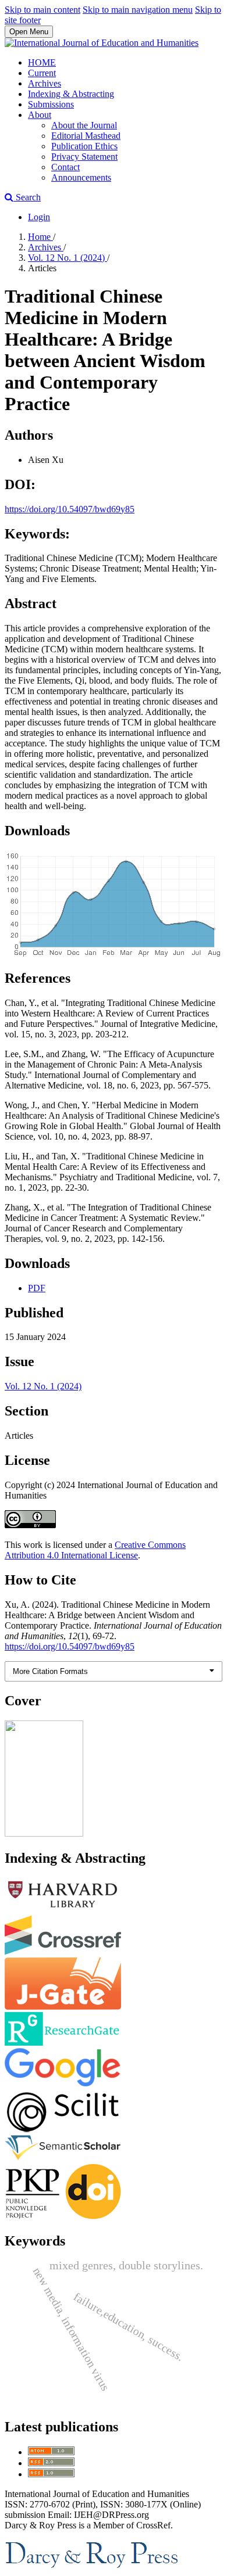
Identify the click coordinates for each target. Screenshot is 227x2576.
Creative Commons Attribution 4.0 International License (95, 1550)
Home (40, 237)
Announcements (81, 177)
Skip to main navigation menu (138, 10)
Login (39, 217)
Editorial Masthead (86, 136)
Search (27, 197)
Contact (65, 167)
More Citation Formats (50, 1671)
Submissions (51, 104)
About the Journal (84, 125)
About (40, 115)
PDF (37, 1288)
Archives (45, 83)
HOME (42, 62)
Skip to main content (42, 10)
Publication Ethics (84, 146)
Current (42, 73)
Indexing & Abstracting (71, 94)
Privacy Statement (84, 157)
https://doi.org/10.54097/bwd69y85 (70, 509)
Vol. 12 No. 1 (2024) (68, 258)
